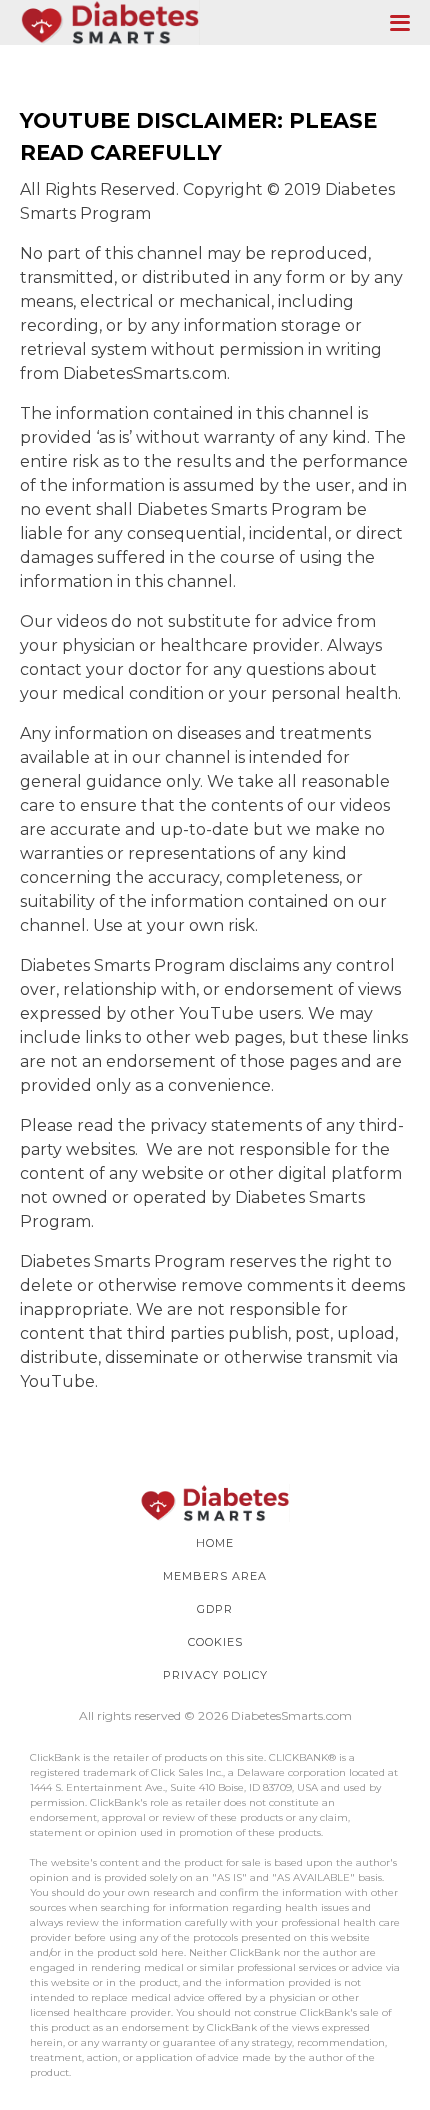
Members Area (215, 1576)
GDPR (215, 1609)
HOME (215, 1543)
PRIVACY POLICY (215, 1675)
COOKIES (215, 1642)
